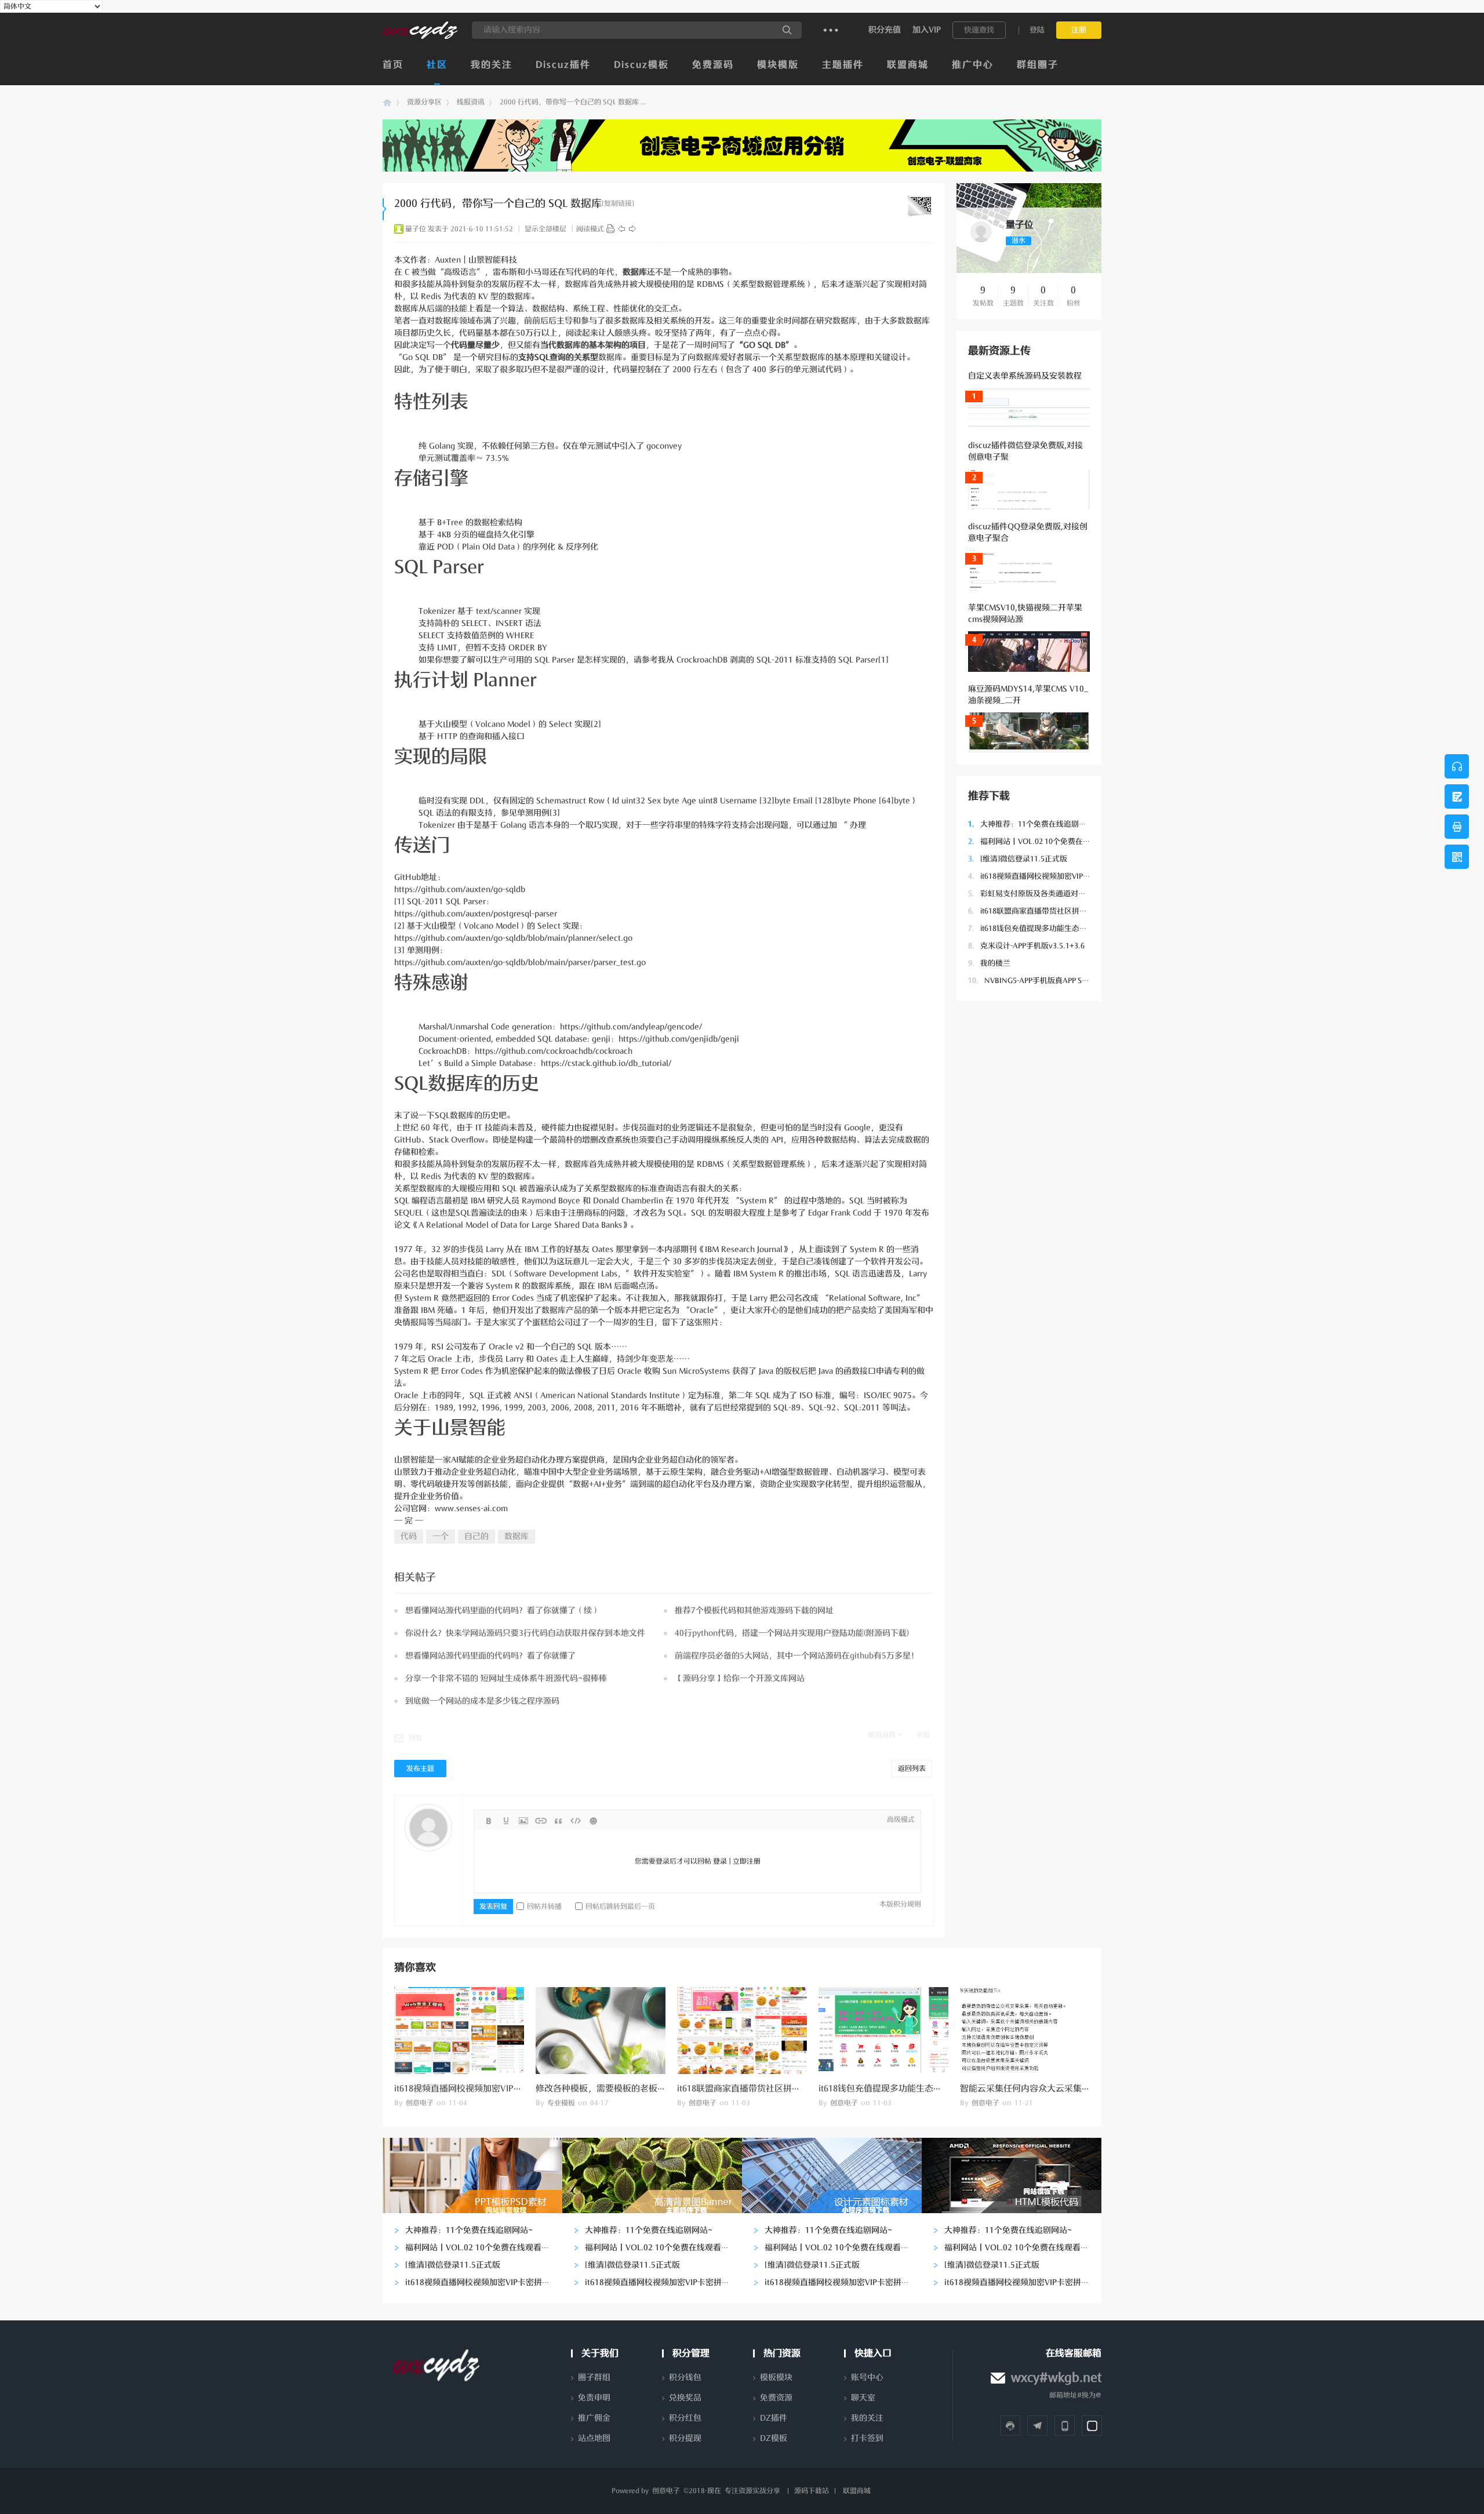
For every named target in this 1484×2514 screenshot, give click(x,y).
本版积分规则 (900, 1904)
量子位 (416, 229)
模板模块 (776, 2377)
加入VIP (927, 30)
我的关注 (492, 65)
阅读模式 (590, 229)
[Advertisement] (1029, 1187)
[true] (787, 30)
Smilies (593, 1821)
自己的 (477, 1536)
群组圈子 (1038, 65)
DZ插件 (774, 2418)
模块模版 (778, 65)
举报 (923, 1735)
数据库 (517, 1536)
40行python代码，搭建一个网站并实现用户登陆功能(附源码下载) (792, 1633)
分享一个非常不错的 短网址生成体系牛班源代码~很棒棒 (506, 1678)
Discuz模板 (641, 65)
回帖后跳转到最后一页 (620, 1907)
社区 (437, 65)
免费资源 (776, 2398)
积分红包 (685, 2418)
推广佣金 (594, 2418)
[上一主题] (621, 229)
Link (541, 1821)
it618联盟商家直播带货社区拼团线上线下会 (1046, 911)
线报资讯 (471, 102)
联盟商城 (908, 65)
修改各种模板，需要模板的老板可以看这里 (618, 2089)
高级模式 (901, 1820)
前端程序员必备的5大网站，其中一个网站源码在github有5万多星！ (797, 1656)
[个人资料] (981, 243)
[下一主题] (632, 229)
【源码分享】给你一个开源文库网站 (740, 1678)
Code (576, 1821)
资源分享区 (424, 102)
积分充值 (885, 30)
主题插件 (843, 65)
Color (506, 1821)
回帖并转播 (544, 1907)
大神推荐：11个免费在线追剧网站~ (1033, 824)
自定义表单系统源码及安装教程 (1025, 376)
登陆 (1037, 30)
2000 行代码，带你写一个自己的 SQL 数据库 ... (573, 102)
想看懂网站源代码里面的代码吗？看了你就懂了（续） (503, 1611)
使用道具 (882, 1735)
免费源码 (713, 65)
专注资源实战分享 (752, 2491)
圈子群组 (594, 2377)
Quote (558, 1821)
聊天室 (863, 2398)
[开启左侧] (385, 209)
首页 (393, 65)
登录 (720, 1861)
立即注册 (747, 1861)
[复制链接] (618, 203)
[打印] (610, 229)
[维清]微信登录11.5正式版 (1018, 859)
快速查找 (979, 30)
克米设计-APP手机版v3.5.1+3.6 (1026, 946)
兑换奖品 (685, 2398)
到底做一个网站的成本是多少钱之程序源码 (482, 1701)
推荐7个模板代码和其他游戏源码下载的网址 (754, 1611)
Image (523, 1821)
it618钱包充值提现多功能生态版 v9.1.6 (1039, 928)
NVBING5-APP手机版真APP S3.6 (1030, 981)
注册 (1079, 30)
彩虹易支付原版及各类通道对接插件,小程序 (1047, 894)
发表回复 (493, 1907)
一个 (441, 1536)
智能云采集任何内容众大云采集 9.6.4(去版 (1041, 2089)
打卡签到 (867, 2438)
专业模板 (561, 2103)
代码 (409, 1536)
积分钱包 (685, 2377)
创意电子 (387, 102)
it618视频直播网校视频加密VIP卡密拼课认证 (1048, 876)
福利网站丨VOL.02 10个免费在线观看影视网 (1048, 841)
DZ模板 (774, 2438)
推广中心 (973, 65)
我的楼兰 (989, 963)
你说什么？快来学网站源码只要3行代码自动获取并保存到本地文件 (525, 1633)
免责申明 (594, 2398)
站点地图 (594, 2438)
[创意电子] (420, 37)
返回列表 (912, 1769)
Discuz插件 (563, 65)
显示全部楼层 (545, 229)
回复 (416, 1738)
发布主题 (420, 1769)
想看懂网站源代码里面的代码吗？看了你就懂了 (490, 1656)
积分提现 (685, 2438)
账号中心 (867, 2377)
